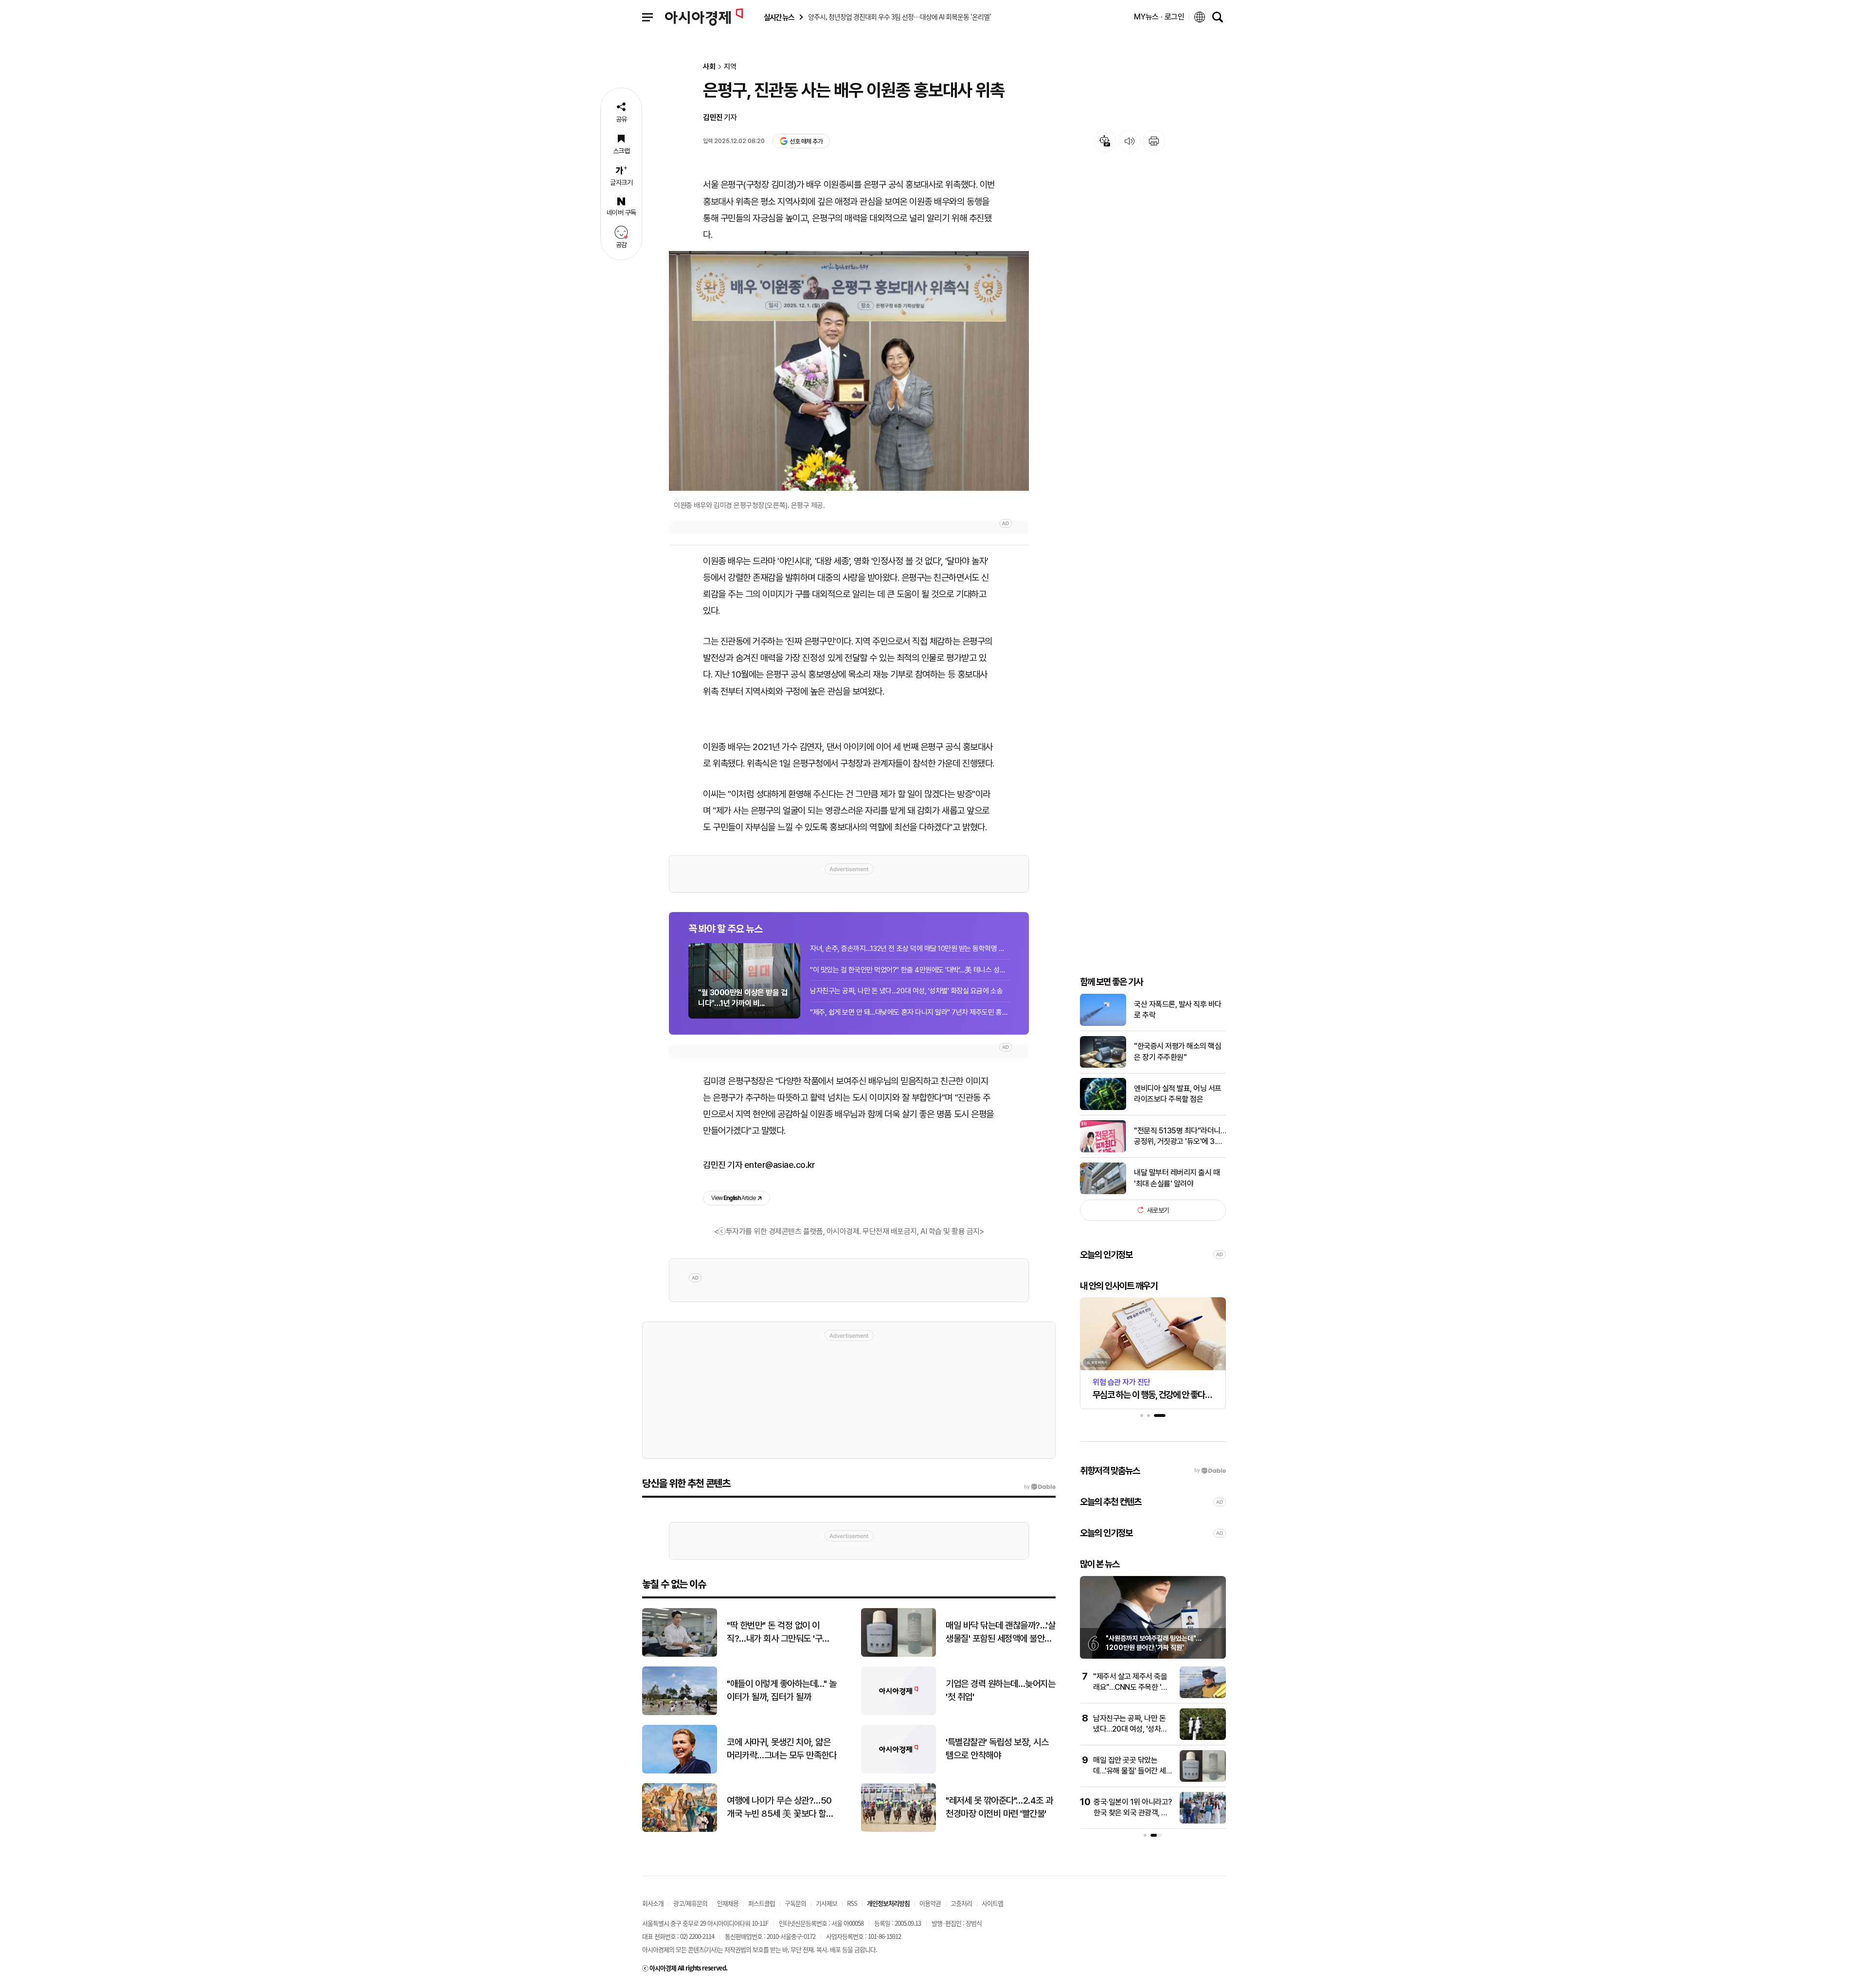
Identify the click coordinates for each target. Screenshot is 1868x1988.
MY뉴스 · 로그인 (1159, 17)
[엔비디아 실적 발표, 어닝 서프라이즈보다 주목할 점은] (1103, 1108)
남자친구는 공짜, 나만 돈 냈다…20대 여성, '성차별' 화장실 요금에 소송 (906, 991)
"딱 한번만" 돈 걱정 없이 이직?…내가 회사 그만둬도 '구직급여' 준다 (778, 1632)
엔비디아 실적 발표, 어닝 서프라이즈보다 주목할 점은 (1178, 1094)
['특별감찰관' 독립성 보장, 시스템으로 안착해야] (898, 1771)
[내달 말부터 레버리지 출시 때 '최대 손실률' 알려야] (1103, 1192)
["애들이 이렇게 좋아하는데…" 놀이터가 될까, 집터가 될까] (680, 1713)
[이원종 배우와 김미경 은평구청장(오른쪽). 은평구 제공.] (849, 371)
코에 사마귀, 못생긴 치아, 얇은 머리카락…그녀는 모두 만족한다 (781, 1749)
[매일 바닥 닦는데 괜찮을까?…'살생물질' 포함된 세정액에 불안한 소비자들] (898, 1655)
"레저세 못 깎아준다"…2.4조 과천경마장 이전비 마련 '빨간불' (999, 1807)
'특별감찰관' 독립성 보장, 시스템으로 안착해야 (997, 1749)
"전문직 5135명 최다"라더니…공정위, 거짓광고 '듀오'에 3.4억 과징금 (1180, 1136)
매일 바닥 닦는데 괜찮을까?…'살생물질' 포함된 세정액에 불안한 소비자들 (1000, 1632)
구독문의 (795, 1903)
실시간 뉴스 (779, 17)
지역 (730, 67)
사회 (709, 67)
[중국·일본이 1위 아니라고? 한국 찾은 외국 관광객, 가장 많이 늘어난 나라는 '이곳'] (1203, 1821)
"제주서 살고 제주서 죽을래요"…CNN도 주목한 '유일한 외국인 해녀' (1131, 1687)
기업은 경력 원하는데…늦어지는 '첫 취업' (1000, 1690)
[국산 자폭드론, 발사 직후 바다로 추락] (1103, 1024)
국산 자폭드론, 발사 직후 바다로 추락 (1178, 1010)
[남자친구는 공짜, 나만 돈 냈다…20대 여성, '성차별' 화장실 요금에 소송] (1203, 1738)
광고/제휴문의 (690, 1903)
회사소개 (653, 1903)
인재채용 (728, 1903)
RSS (852, 1903)
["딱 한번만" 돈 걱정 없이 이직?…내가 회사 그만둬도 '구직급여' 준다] (680, 1655)
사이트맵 (992, 1903)
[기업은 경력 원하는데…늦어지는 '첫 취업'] (898, 1713)
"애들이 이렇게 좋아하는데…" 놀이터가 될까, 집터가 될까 (781, 1690)
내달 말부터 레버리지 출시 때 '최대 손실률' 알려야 (1177, 1178)
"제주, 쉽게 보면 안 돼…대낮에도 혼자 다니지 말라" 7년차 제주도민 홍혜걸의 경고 (910, 1012)
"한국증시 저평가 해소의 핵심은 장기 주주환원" (1177, 1051)
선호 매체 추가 (806, 141)
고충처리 (961, 1903)
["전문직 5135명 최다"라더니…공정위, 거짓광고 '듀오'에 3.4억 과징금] (1103, 1150)
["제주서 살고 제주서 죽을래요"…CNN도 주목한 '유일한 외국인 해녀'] (1203, 1696)
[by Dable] (1040, 1487)
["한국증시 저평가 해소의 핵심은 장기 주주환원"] (1103, 1066)
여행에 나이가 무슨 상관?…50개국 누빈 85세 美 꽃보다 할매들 (780, 1808)
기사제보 (826, 1903)
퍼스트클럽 (762, 1903)
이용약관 (930, 1903)
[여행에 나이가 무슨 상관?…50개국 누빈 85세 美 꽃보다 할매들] (680, 1830)
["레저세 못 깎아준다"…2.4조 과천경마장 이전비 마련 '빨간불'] (898, 1830)
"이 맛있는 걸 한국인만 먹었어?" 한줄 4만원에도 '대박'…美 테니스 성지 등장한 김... (910, 970)
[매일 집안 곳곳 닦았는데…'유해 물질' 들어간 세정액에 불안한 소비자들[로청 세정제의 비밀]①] (1203, 1780)
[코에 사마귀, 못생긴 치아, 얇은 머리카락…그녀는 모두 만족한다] (680, 1771)
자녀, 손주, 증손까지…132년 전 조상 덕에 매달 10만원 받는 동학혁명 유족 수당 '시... (910, 949)
